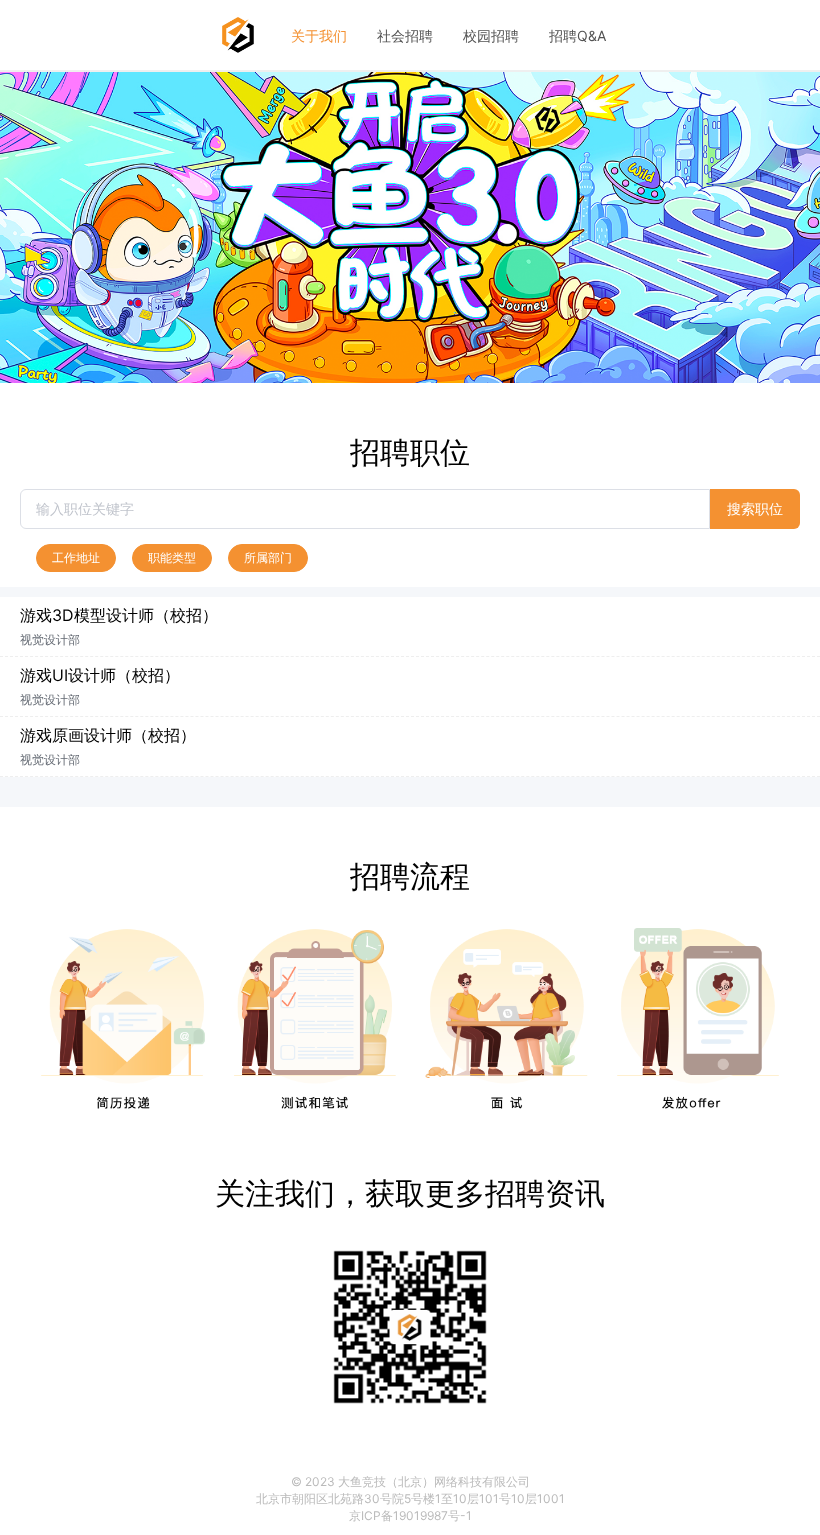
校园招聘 (491, 35)
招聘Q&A (577, 35)
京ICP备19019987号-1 (410, 1515)
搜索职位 (755, 508)
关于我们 (319, 35)
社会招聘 (405, 35)
